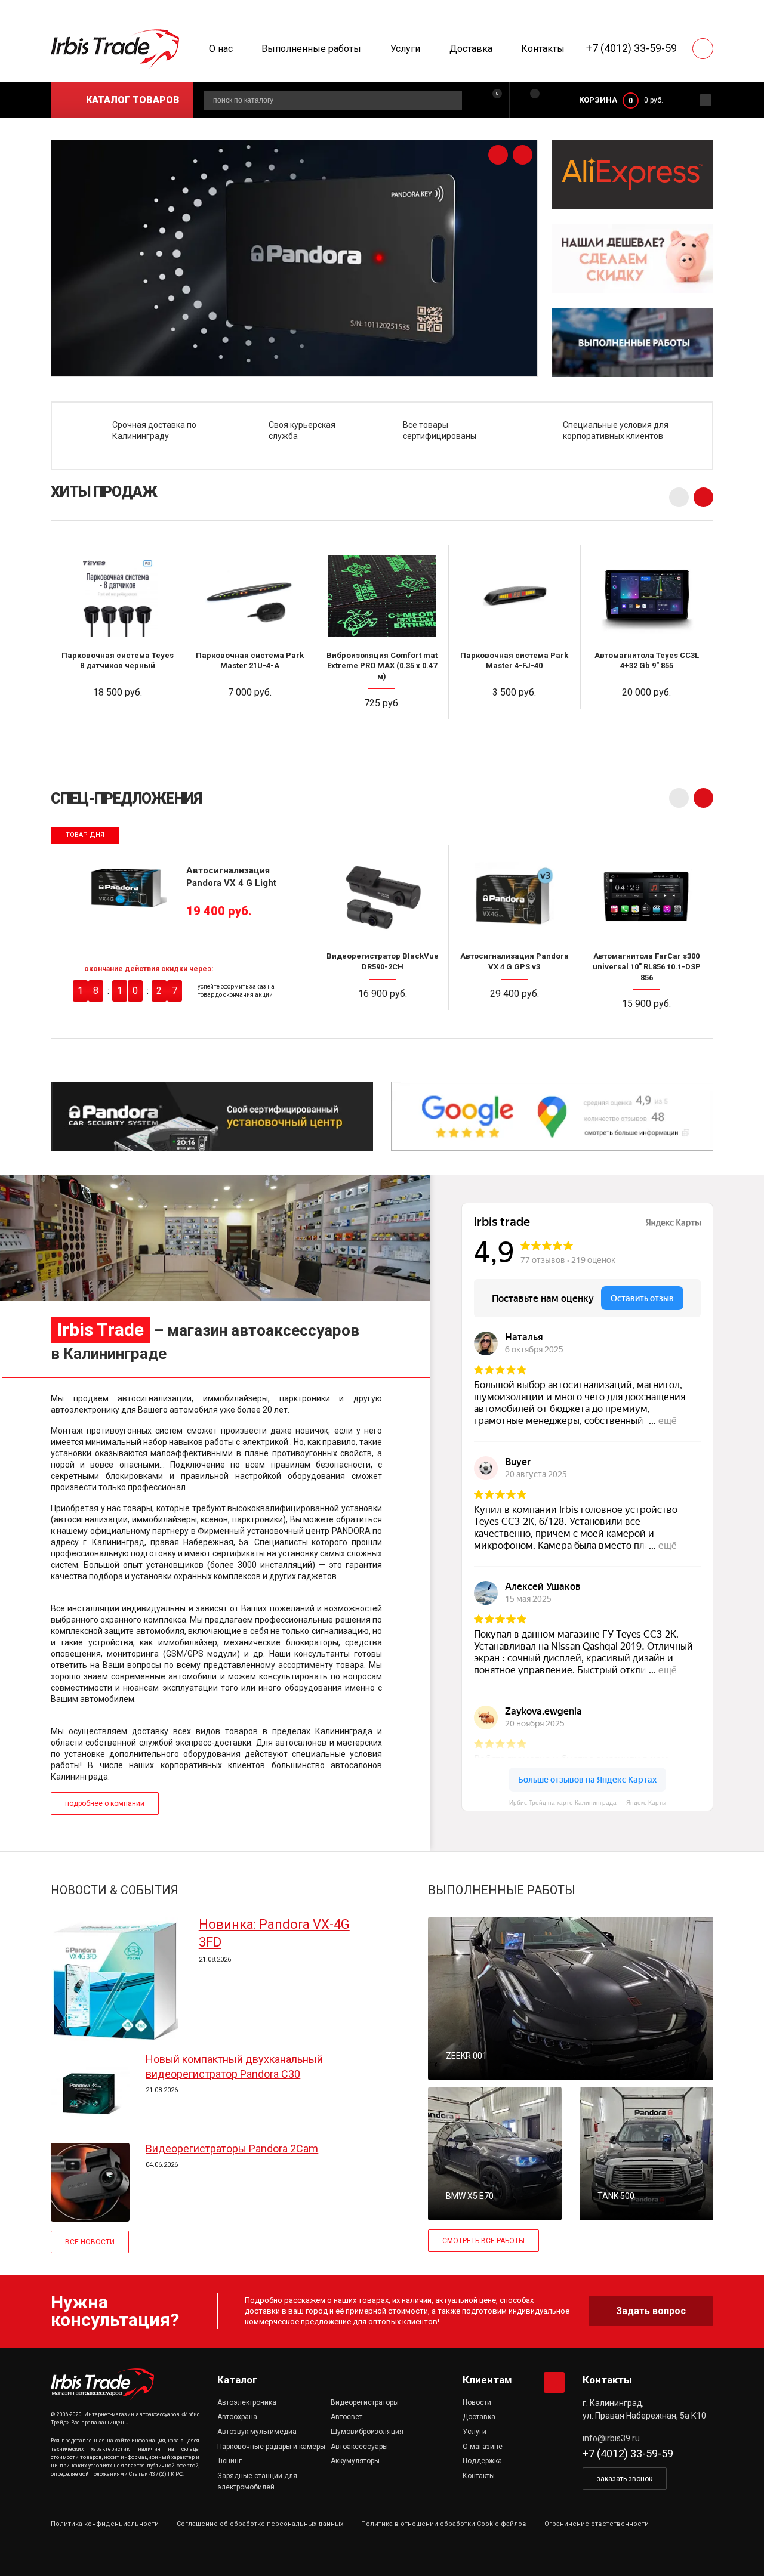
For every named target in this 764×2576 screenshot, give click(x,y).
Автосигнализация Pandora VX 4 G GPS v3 (515, 961)
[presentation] (498, 155)
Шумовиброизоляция (367, 2432)
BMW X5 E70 (470, 2196)
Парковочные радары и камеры (271, 2447)
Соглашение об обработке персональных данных (260, 2524)
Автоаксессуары (359, 2447)
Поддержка (482, 2461)
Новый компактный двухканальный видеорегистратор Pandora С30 (234, 2066)
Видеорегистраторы (365, 2402)
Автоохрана (237, 2417)
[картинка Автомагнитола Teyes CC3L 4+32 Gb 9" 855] (646, 595)
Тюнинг (229, 2461)
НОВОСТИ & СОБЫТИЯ (115, 1890)
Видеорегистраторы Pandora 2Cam (232, 2149)
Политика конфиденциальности (105, 2524)
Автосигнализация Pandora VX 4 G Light (231, 876)
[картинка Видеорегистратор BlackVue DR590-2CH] (382, 896)
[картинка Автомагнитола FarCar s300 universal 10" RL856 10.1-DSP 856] (647, 896)
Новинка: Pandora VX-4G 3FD (274, 1933)
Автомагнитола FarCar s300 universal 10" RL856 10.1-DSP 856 (647, 966)
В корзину (122, 716)
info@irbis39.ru (611, 2438)
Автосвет (346, 2417)
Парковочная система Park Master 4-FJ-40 (514, 661)
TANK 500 (616, 2196)
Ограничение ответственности (597, 2524)
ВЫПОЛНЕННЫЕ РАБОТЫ (502, 1890)
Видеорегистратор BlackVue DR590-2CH (383, 961)
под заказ (520, 716)
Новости (477, 2402)
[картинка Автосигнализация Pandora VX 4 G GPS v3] (514, 896)
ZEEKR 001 (466, 2056)
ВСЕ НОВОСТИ (90, 2242)
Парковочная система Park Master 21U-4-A (250, 661)
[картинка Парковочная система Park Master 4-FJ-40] (515, 595)
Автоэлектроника (247, 2402)
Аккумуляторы (355, 2461)
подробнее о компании (105, 1803)
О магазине (483, 2447)
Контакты (543, 49)
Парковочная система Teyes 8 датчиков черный (118, 661)
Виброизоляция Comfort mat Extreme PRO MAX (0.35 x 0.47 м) (382, 666)
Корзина (598, 100)
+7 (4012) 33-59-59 (631, 48)
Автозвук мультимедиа (257, 2432)
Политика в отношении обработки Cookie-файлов (444, 2524)
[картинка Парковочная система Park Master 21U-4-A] (250, 595)
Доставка (471, 49)
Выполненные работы (311, 49)
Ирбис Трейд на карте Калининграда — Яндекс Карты (588, 1803)
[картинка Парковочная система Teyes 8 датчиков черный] (118, 595)
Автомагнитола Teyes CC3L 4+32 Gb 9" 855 (647, 661)
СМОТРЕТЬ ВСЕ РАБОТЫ (483, 2241)
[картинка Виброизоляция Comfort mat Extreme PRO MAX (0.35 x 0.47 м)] (382, 595)
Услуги (405, 49)
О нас (221, 49)
